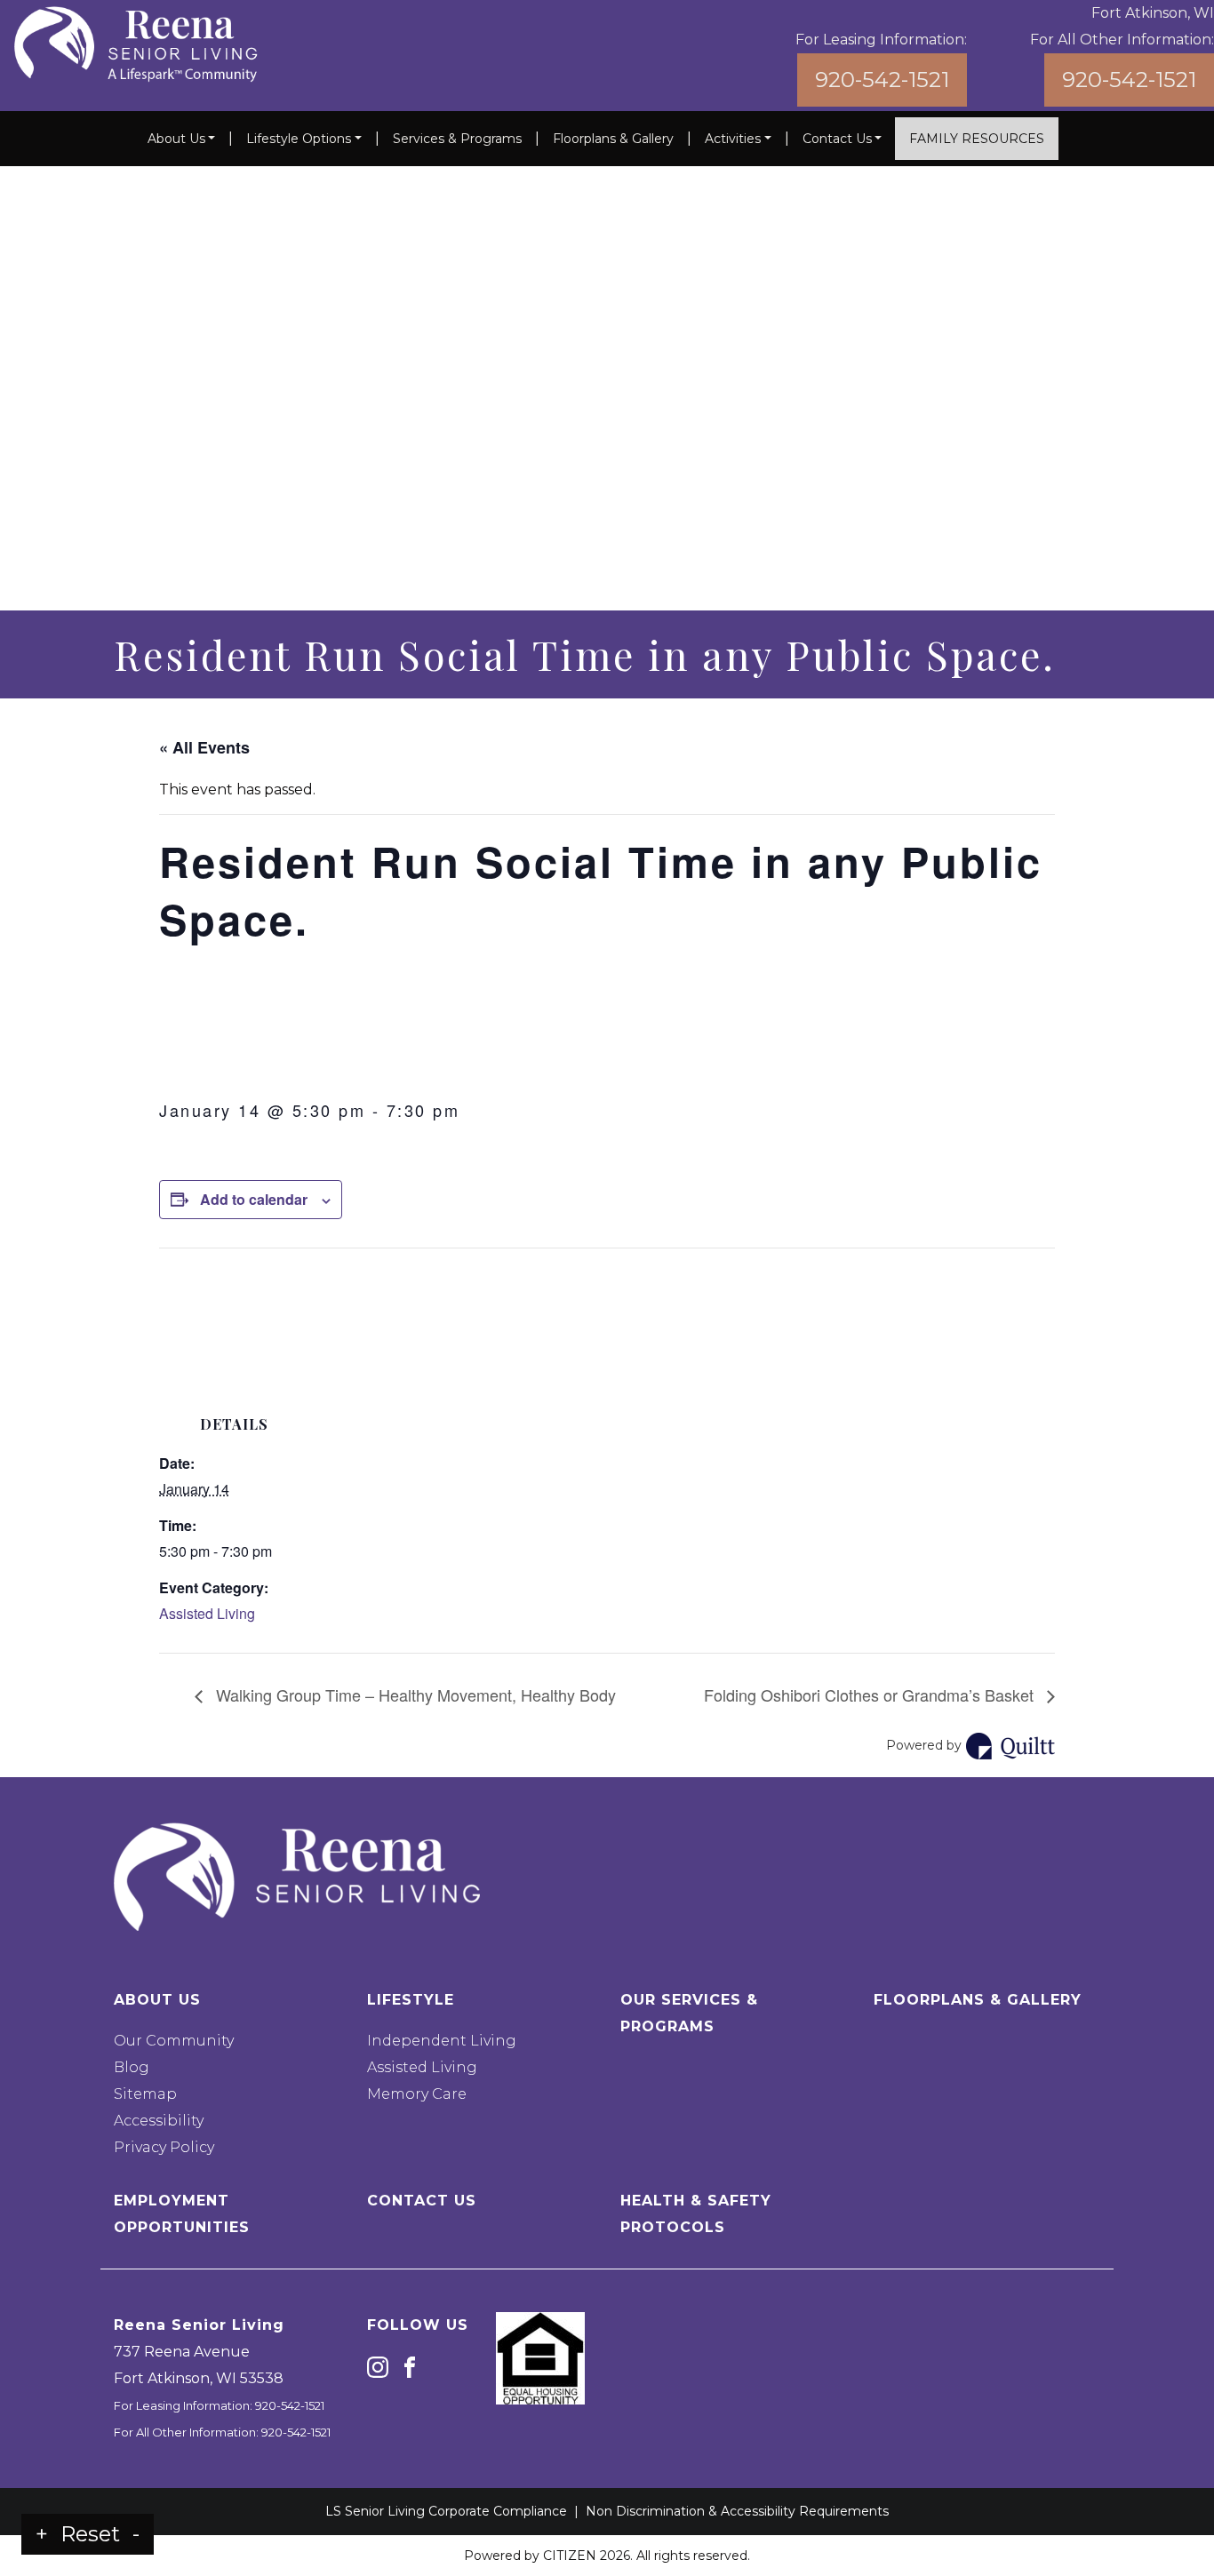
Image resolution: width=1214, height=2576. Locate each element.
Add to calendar (254, 1199)
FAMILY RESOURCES (977, 139)
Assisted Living (207, 1613)
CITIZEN (570, 2556)
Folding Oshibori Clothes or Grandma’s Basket (871, 1695)
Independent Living (442, 2041)
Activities (733, 139)
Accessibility (159, 2121)
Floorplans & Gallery (613, 139)
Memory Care (417, 2094)
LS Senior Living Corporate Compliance (446, 2511)
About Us (176, 139)
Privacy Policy (164, 2147)
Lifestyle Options (299, 139)
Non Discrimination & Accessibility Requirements (737, 2511)
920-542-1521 (882, 80)
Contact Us (837, 139)
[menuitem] (182, 139)
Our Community (174, 2041)
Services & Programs (457, 139)
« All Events (204, 747)
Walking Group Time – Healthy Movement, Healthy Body (414, 1695)
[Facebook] (410, 2366)
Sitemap (145, 2094)
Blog (132, 2067)
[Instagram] (378, 2366)
